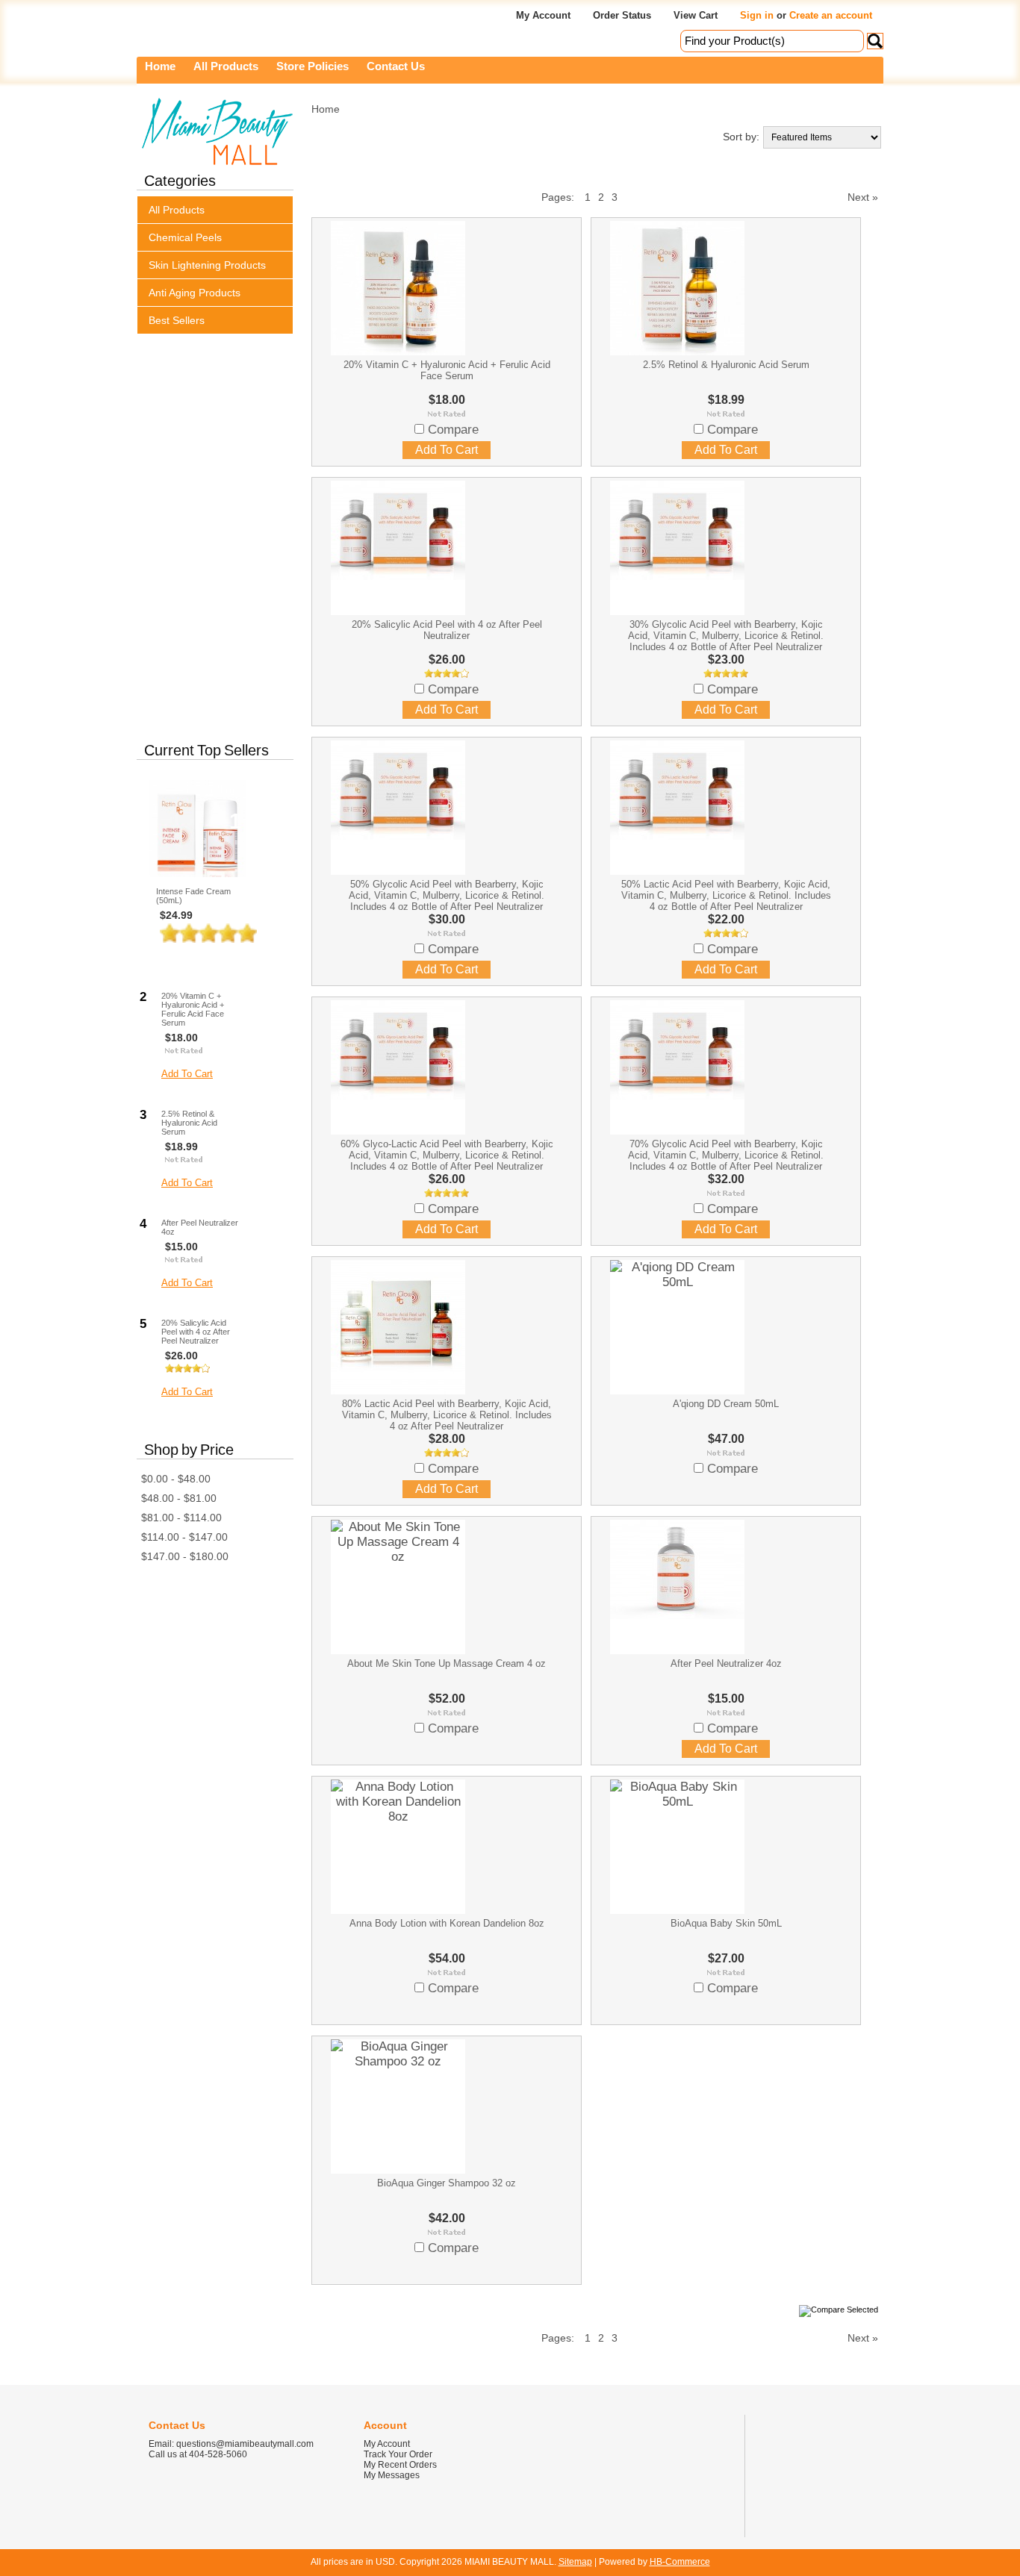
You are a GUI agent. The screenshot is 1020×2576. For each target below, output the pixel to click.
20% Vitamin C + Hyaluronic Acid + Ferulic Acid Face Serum (193, 1009)
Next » (863, 197)
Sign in (757, 15)
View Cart (696, 15)
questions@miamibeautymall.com (245, 2444)
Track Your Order (398, 2454)
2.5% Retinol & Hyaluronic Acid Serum (189, 1123)
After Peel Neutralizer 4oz (200, 1227)
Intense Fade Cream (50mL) (193, 896)
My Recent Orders (400, 2465)
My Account (543, 15)
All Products (177, 210)
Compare (453, 430)
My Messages (392, 2475)
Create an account (831, 15)
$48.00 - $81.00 (179, 1498)
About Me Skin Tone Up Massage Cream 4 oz (447, 1663)
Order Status (622, 15)
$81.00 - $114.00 (181, 1518)
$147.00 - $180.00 (185, 1556)
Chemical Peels (185, 237)
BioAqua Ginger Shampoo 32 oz (447, 2183)
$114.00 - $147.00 (184, 1537)
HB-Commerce (680, 2562)
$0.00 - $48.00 (176, 1479)
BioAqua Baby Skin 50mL (726, 1923)
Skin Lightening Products (207, 265)
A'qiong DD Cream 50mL (726, 1404)
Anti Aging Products (195, 293)
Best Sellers (177, 320)
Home (326, 109)
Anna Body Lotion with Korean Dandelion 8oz (447, 1923)
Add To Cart (198, 957)
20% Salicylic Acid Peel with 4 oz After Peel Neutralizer (196, 1332)
